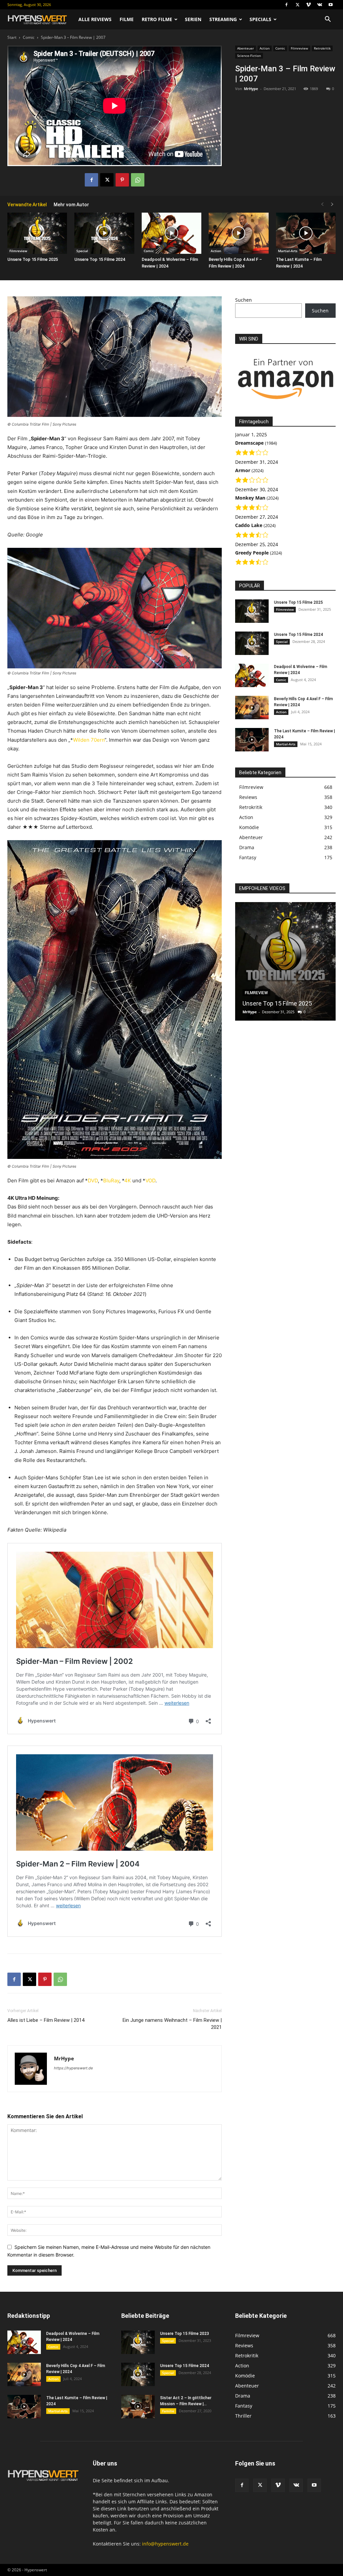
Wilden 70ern (89, 740)
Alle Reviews (95, 19)
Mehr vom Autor (71, 205)
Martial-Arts (288, 251)
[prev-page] (322, 204)
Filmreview (299, 48)
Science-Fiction (249, 56)
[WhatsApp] (138, 180)
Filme (127, 19)
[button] (328, 20)
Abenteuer (246, 48)
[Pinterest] (122, 180)
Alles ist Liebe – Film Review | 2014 (46, 2020)
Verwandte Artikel (27, 205)
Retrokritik (322, 48)
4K (128, 1181)
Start (12, 37)
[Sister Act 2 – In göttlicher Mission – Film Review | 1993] (138, 2407)
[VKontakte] (320, 5)
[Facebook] (286, 5)
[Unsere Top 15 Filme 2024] (104, 233)
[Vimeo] (308, 5)
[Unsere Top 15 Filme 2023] (138, 2342)
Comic (29, 37)
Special (82, 251)
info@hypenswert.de (165, 2544)
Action (265, 48)
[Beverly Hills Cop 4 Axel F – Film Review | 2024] (238, 233)
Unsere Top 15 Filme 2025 (33, 259)
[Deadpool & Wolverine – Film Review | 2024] (171, 233)
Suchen (244, 300)
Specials (260, 19)
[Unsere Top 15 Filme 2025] (37, 233)
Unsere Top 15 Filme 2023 (185, 2334)
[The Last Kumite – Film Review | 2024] (306, 233)
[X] (297, 5)
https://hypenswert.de (73, 2068)
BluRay (111, 1181)
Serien (193, 19)
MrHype (251, 89)
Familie (168, 2411)
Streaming (223, 19)
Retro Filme (157, 19)
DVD (93, 1181)
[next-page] (332, 204)
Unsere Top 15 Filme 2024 (100, 259)
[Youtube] (331, 5)
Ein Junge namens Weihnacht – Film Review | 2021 (172, 2024)
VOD (150, 1181)
